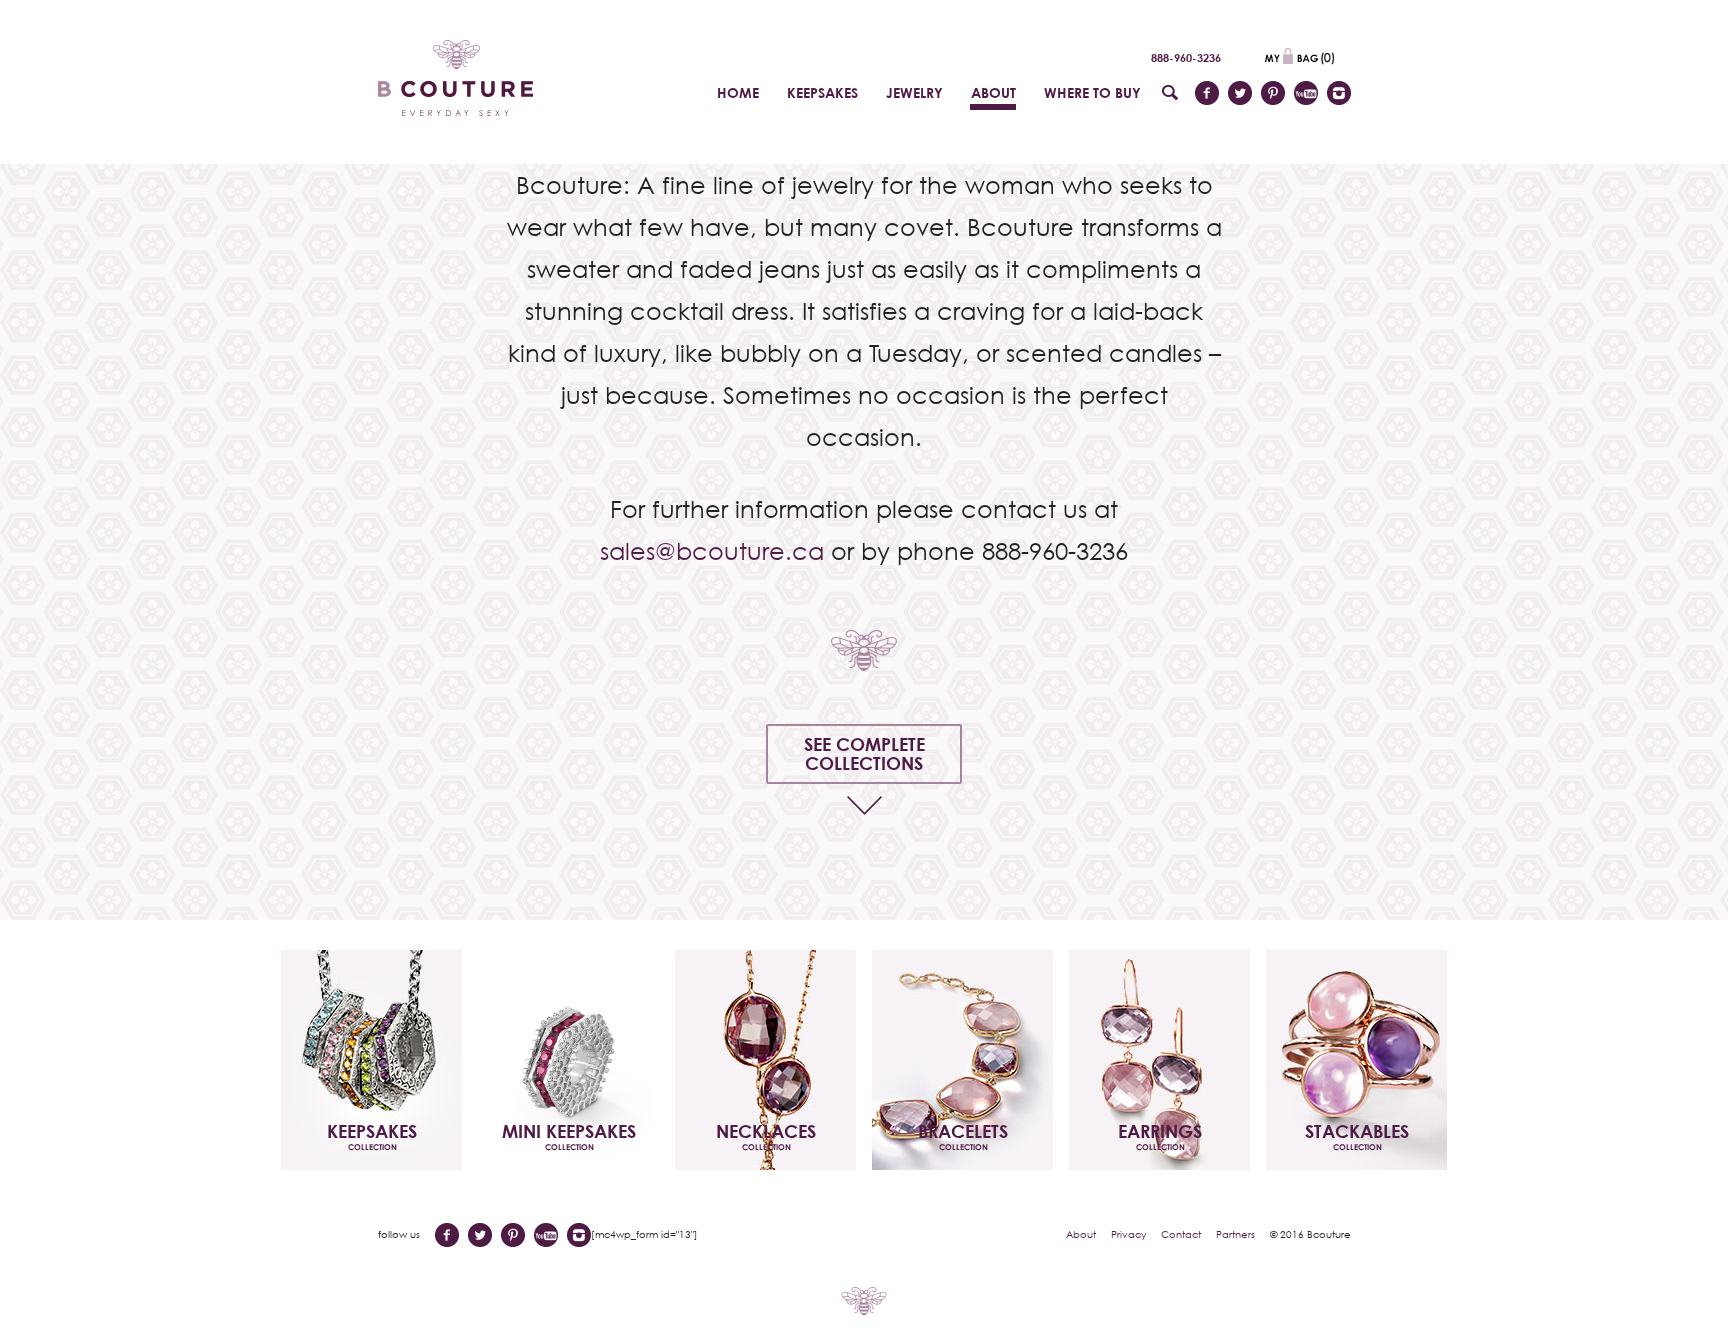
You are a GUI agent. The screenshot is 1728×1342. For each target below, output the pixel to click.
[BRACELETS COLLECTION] (962, 1058)
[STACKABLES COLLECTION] (1356, 1058)
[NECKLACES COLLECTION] (765, 1058)
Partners (1235, 1234)
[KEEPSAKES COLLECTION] (371, 1058)
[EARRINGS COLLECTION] (1159, 1058)
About (1081, 1234)
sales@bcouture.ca (712, 551)
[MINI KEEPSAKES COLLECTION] (568, 1058)
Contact (1181, 1234)
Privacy (1128, 1234)
